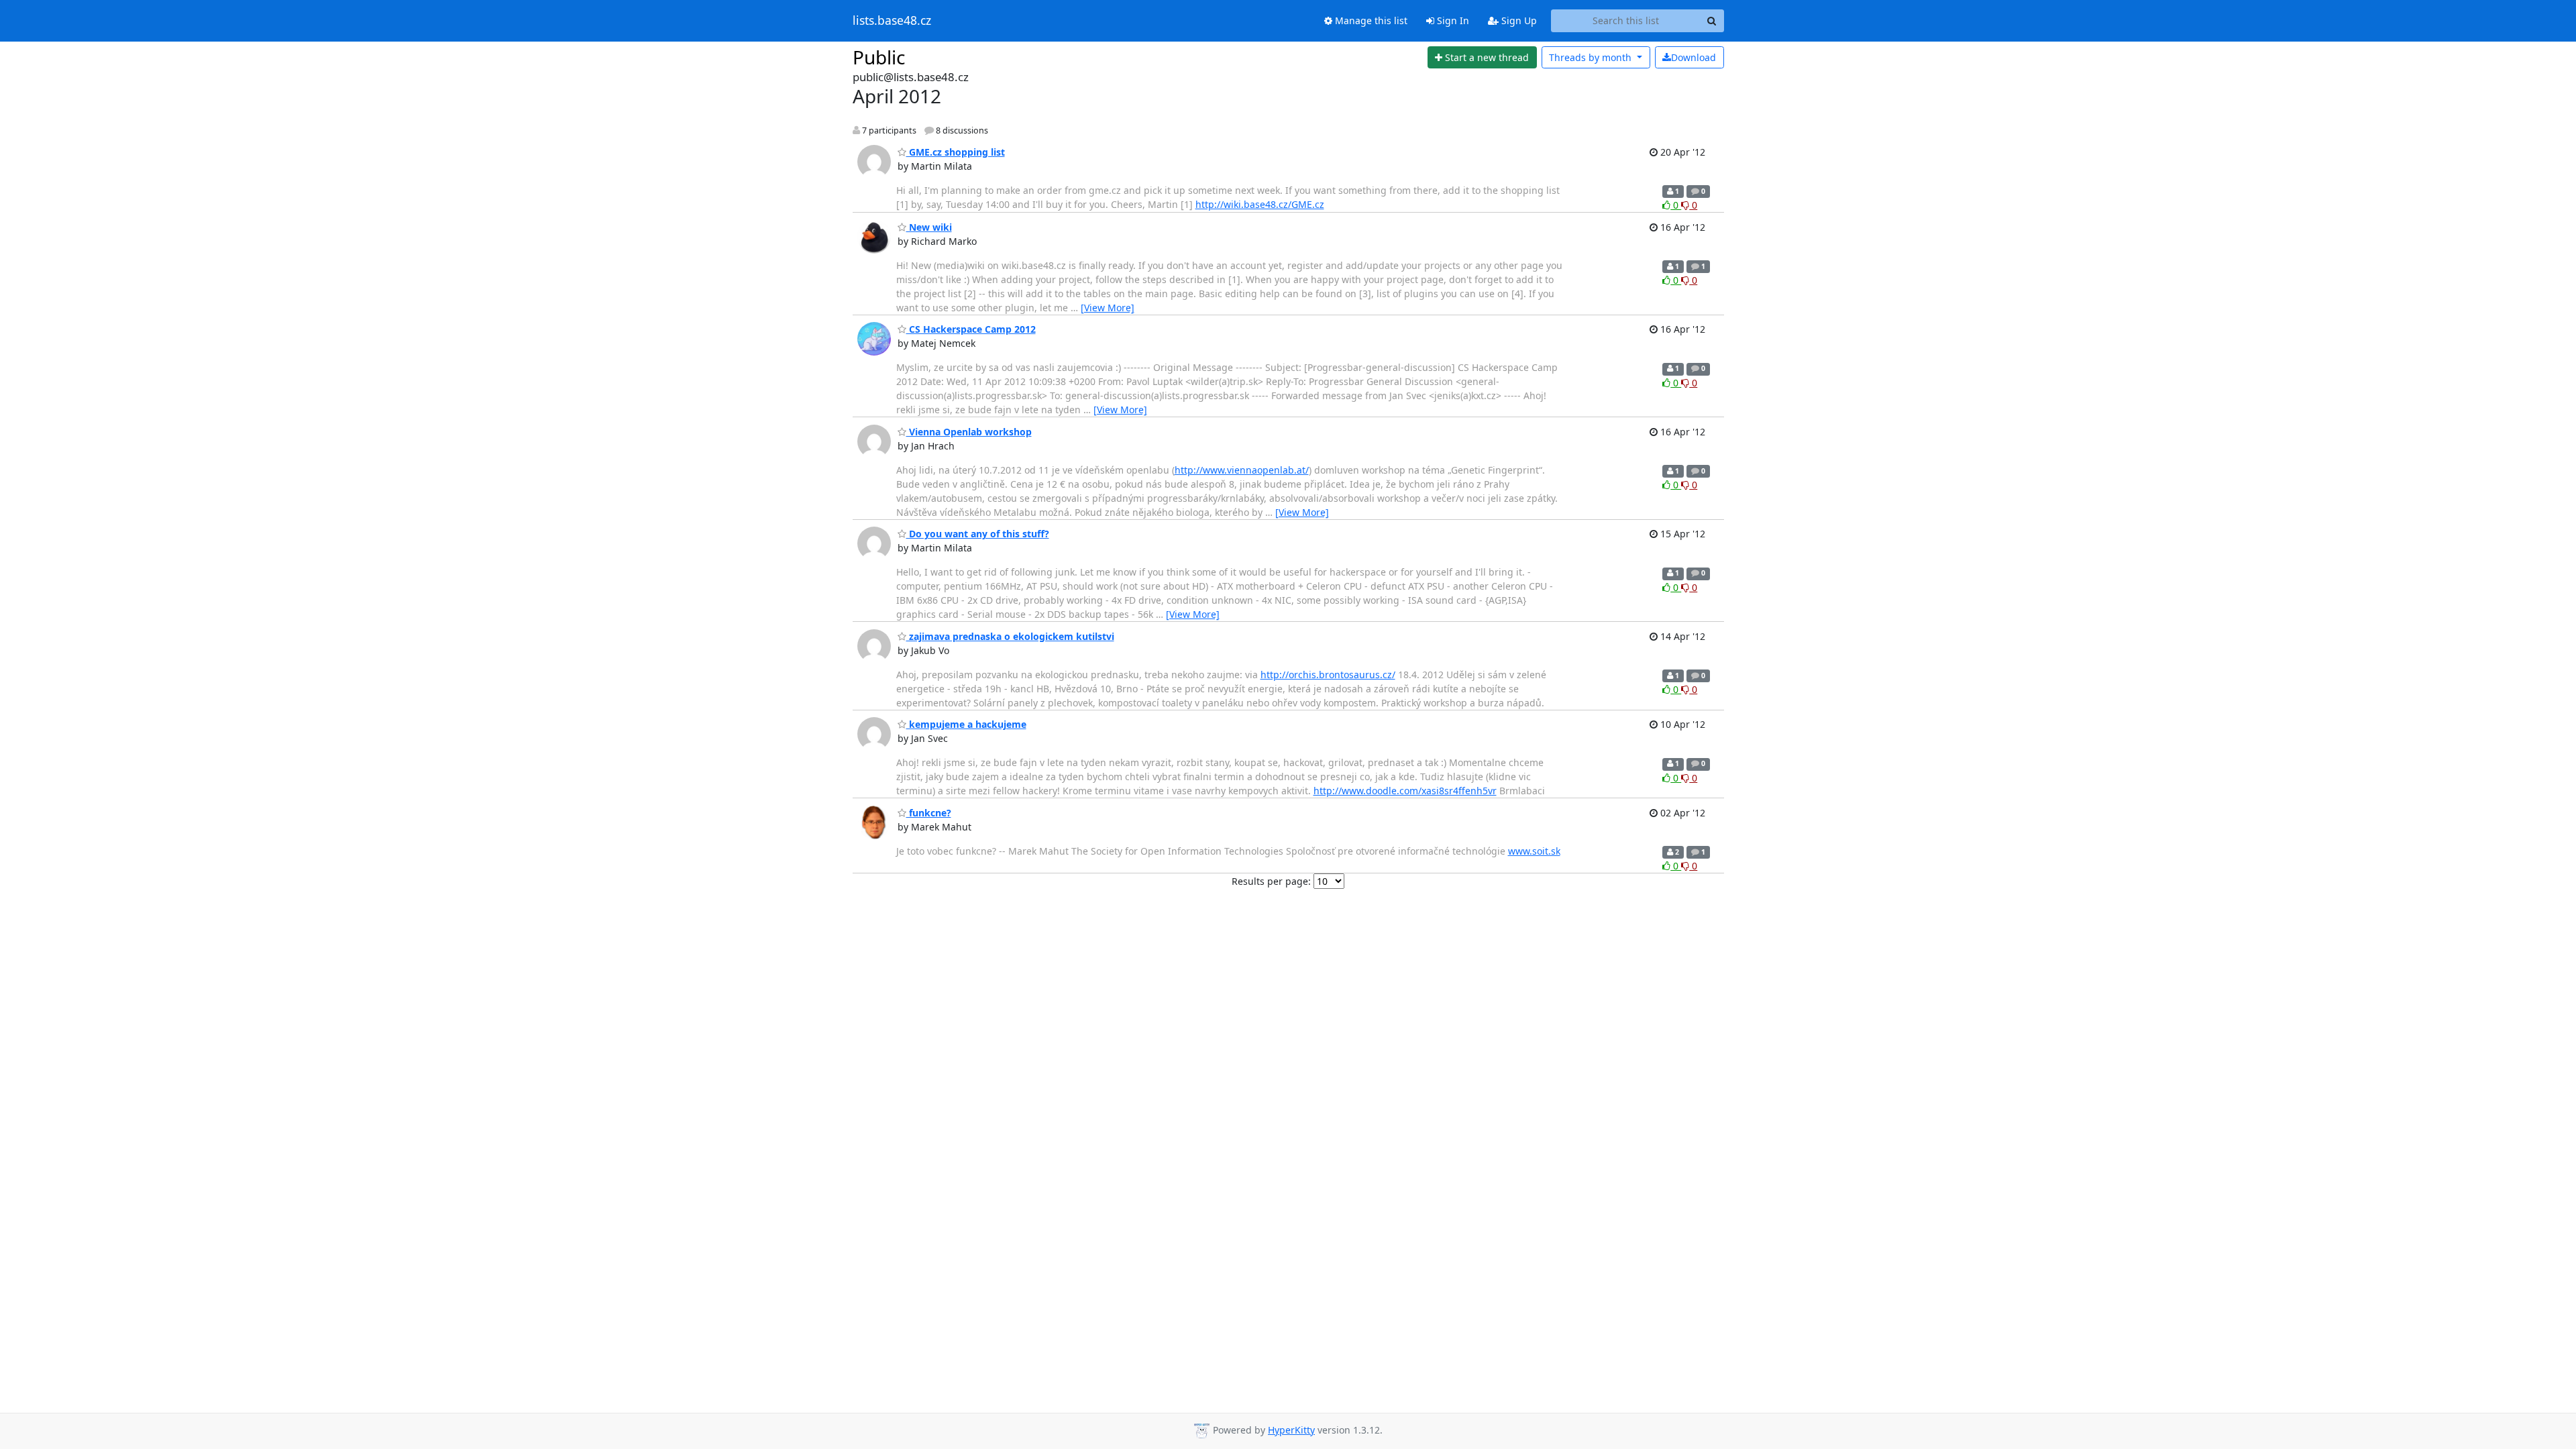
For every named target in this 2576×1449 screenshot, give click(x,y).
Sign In (1452, 20)
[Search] (1712, 21)
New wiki (929, 227)
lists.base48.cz (892, 21)
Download (1694, 57)
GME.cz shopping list (956, 152)
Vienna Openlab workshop (969, 432)
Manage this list (1370, 20)
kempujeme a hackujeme (966, 724)
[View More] (1108, 308)
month (1592, 57)
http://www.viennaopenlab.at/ (1242, 470)
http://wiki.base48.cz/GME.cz (1260, 204)
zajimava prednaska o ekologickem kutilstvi (1010, 636)
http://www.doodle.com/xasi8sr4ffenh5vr (1405, 791)
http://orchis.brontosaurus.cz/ (1328, 675)
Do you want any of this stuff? (978, 534)
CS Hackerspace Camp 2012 (971, 329)
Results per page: (1271, 881)
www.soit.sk (1534, 851)
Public (879, 57)
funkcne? (929, 813)
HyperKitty (1291, 1430)
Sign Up (1518, 20)
